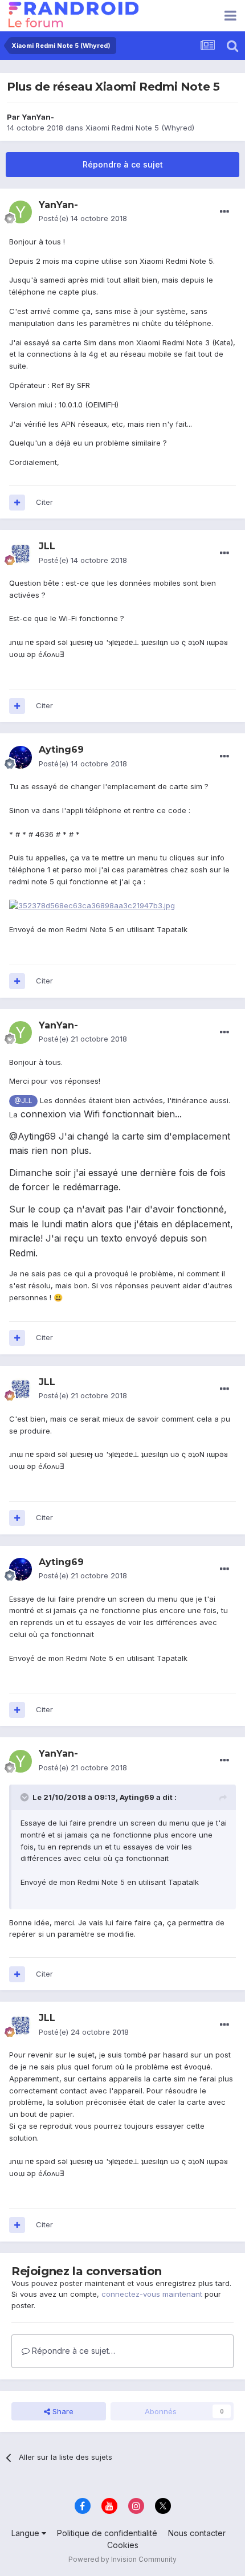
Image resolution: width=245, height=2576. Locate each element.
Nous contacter (197, 2533)
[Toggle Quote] (26, 1797)
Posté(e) (83, 218)
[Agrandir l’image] (92, 905)
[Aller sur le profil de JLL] (21, 554)
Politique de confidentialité (107, 2533)
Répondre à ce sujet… (72, 2351)
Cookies (123, 2545)
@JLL (23, 1101)
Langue (26, 2533)
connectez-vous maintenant (152, 2294)
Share (62, 2411)
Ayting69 (137, 1797)
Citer (44, 502)
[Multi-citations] (17, 503)
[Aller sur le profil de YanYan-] (21, 212)
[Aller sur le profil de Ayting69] (21, 757)
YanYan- (38, 117)
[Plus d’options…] (224, 212)
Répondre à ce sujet (123, 164)
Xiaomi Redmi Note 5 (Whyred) (140, 128)
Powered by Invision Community (122, 2559)
